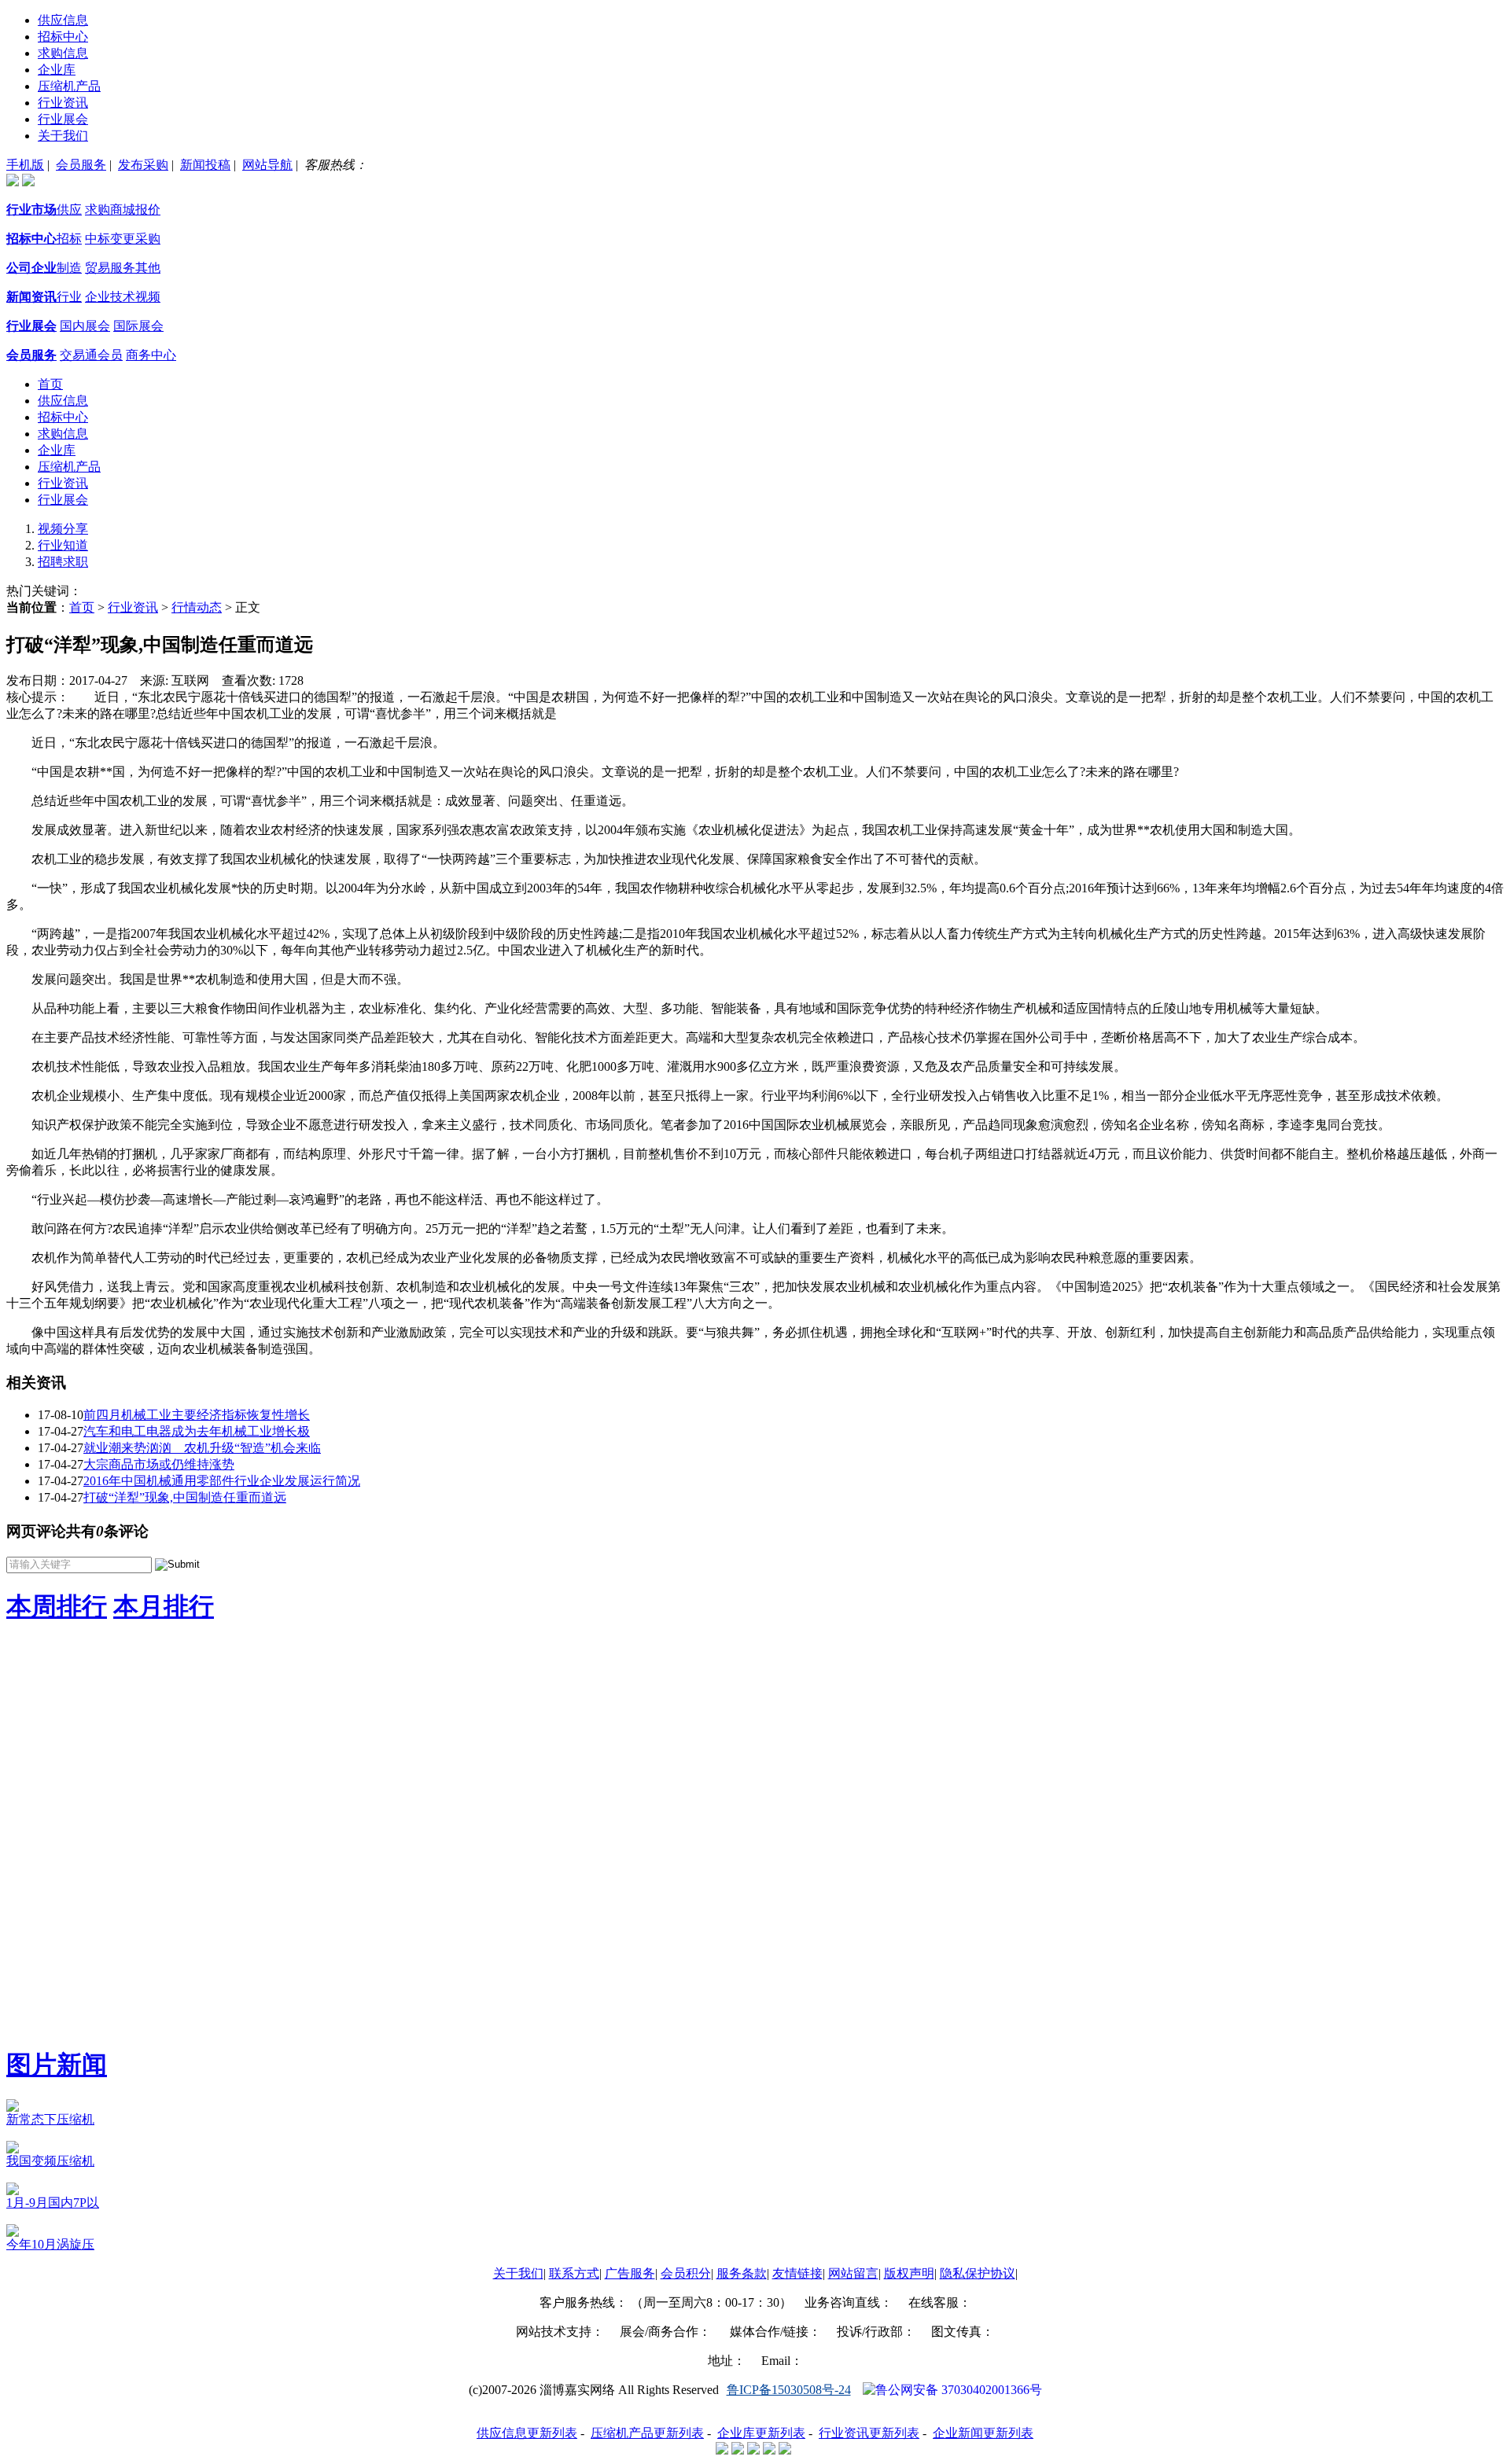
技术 (123, 297)
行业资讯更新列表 (869, 2433)
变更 (123, 239)
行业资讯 (63, 103)
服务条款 (742, 2273)
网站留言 (853, 2273)
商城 (123, 210)
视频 (148, 297)
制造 (69, 268)
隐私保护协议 (978, 2273)
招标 (69, 239)
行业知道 (63, 545)
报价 (148, 210)
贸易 (98, 268)
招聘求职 (63, 562)
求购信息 (63, 53)
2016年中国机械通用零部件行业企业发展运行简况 (222, 1481)
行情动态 (197, 607)
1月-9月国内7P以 (53, 2203)
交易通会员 (91, 355)
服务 (123, 268)
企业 (98, 297)
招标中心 (63, 37)
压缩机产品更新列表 (647, 2433)
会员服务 (81, 165)
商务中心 (151, 355)
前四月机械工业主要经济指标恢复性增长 (197, 1415)
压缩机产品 (69, 86)
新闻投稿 (205, 165)
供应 (69, 210)
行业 (69, 297)
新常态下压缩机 (50, 2119)
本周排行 (57, 1606)
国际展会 (138, 326)
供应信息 (63, 20)
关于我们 (63, 136)
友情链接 (797, 2273)
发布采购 (143, 165)
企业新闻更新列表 (983, 2433)
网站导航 (267, 165)
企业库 (57, 70)
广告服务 (630, 2273)
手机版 (25, 165)
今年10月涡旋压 (50, 2244)
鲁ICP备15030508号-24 (789, 2390)
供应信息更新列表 (527, 2433)
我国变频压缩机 (50, 2161)
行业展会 (63, 119)
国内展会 (85, 326)
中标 (98, 239)
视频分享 (63, 529)
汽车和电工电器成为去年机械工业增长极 (197, 1431)
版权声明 (909, 2273)
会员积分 (686, 2273)
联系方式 (574, 2273)
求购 (98, 210)
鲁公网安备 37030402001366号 (959, 2390)
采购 (148, 239)
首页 (50, 384)
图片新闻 (57, 2065)
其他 (148, 268)
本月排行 (164, 1606)
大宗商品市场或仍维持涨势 (159, 1464)
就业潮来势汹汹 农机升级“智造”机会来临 (202, 1448)
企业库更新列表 (761, 2433)
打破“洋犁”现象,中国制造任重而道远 (185, 1497)
